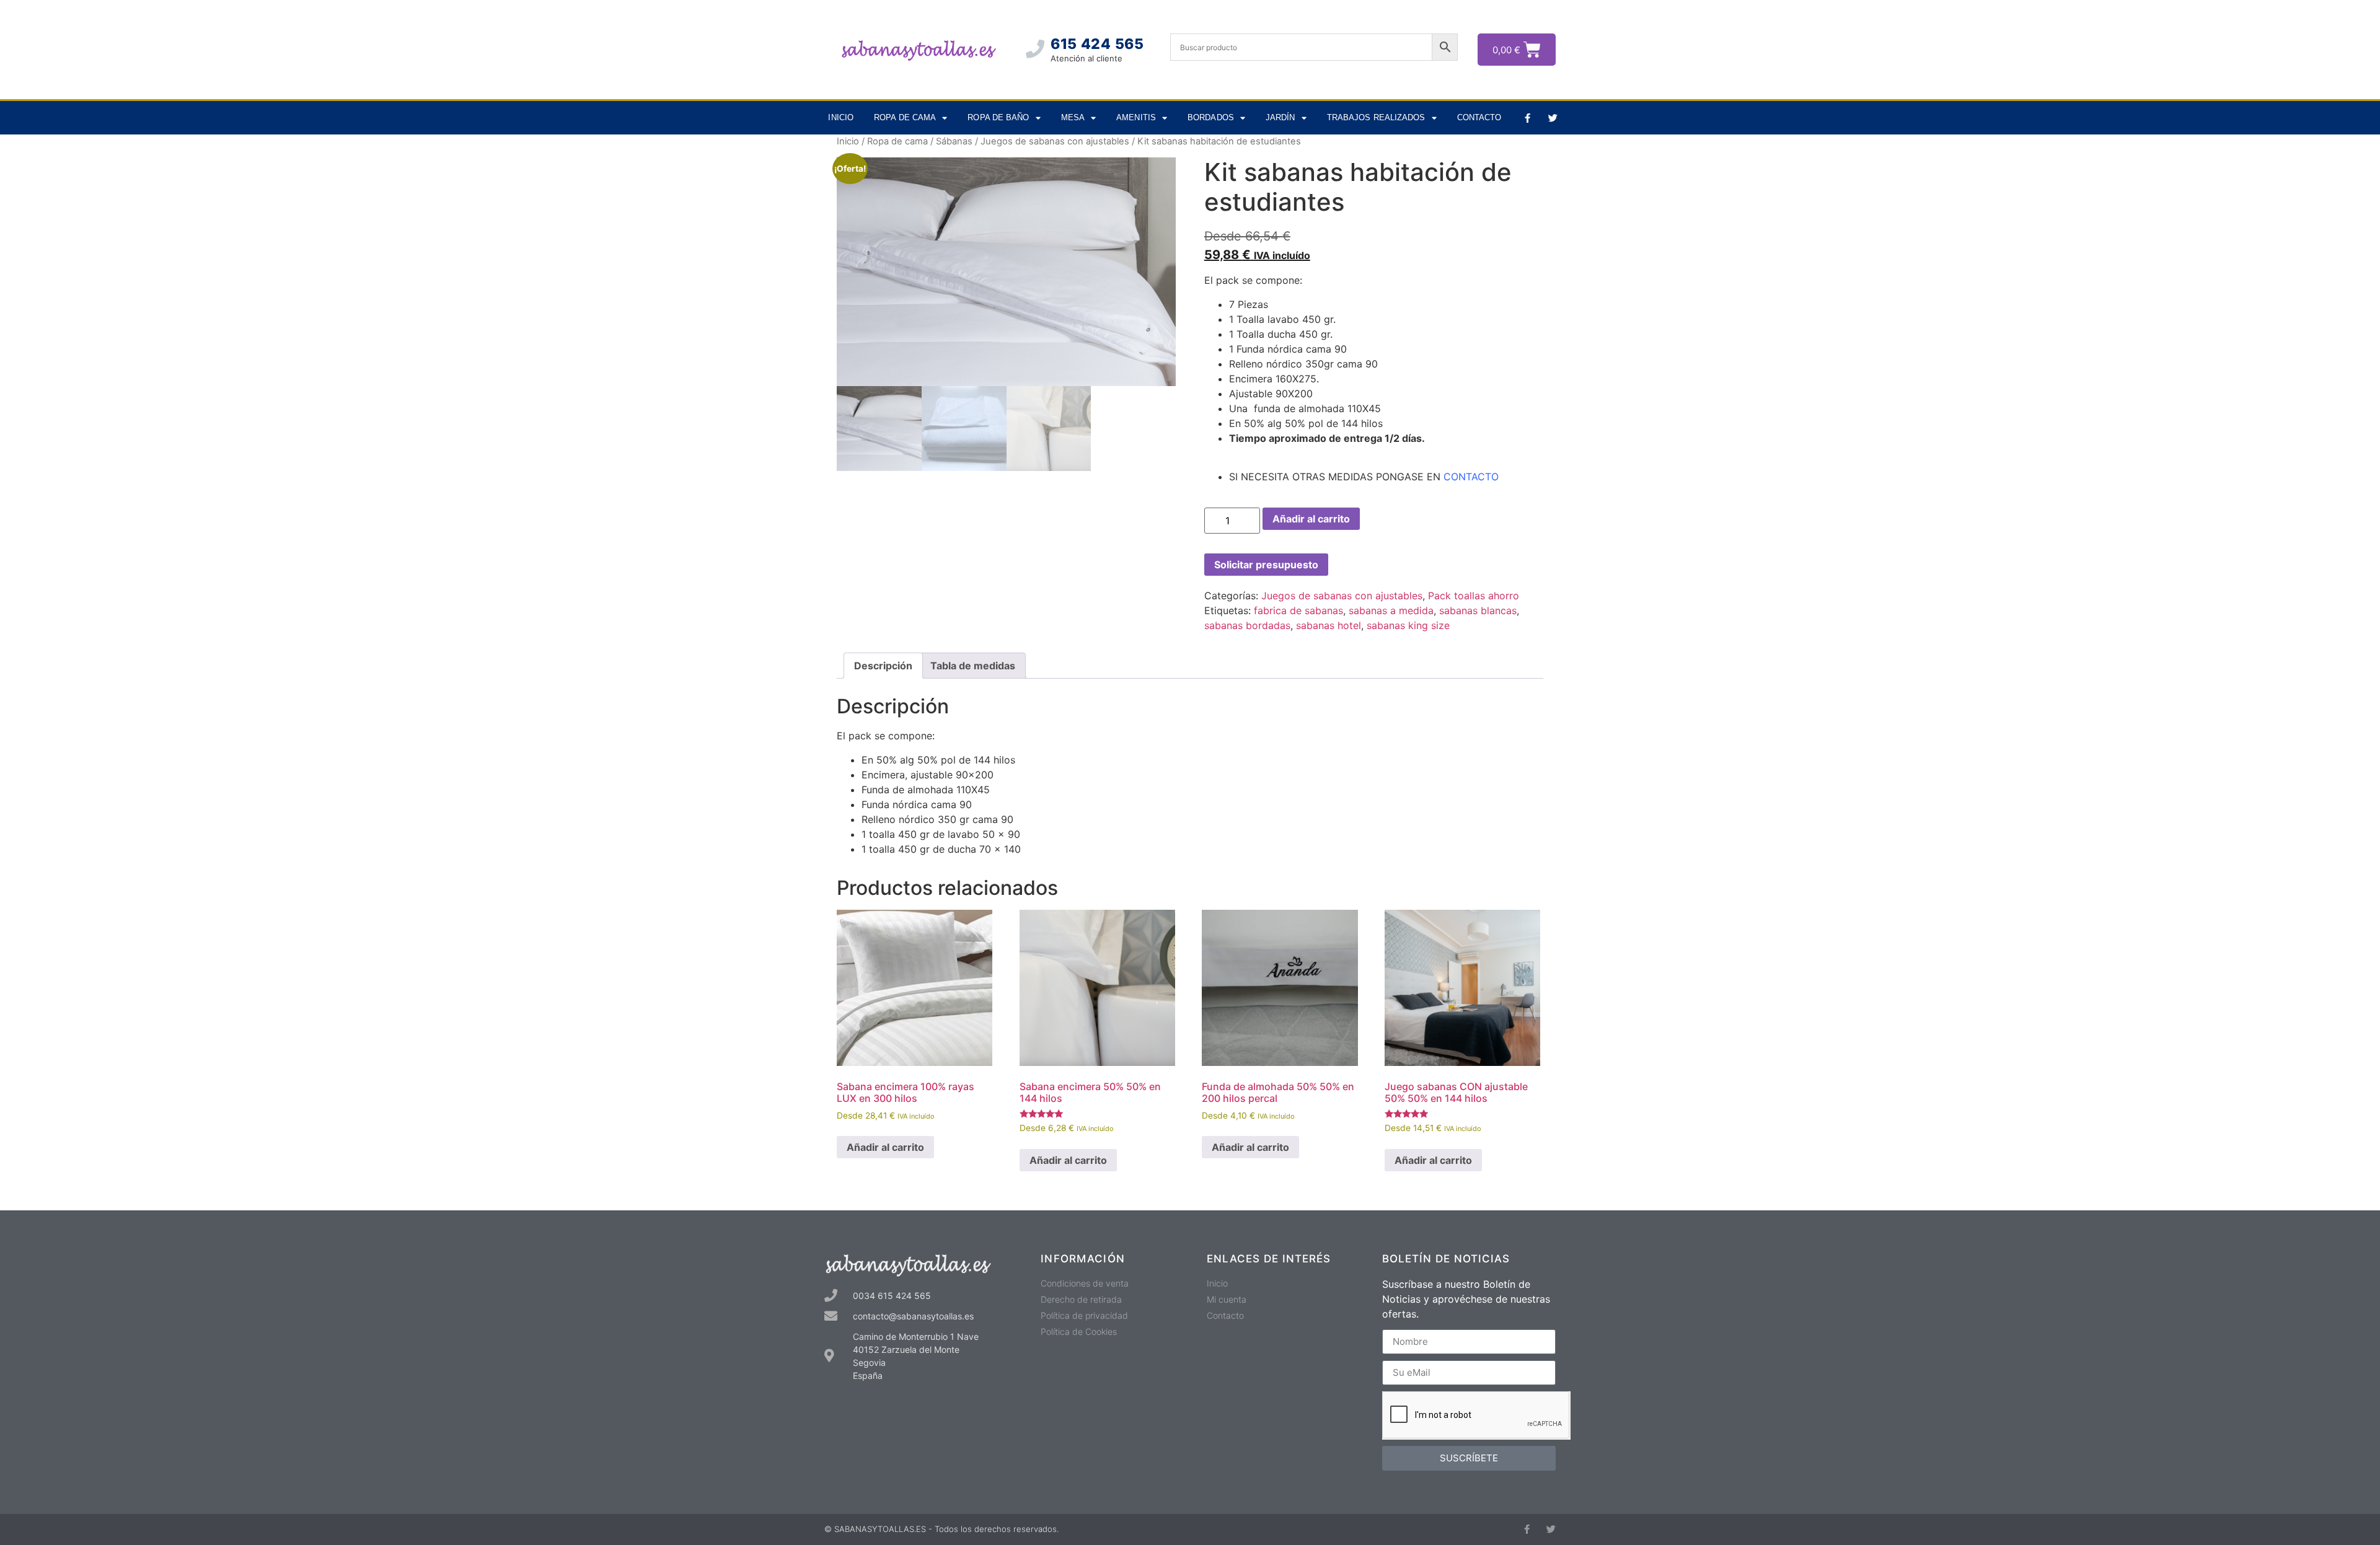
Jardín (1280, 117)
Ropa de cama (905, 117)
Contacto (1479, 117)
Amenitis (1136, 117)
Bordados (1211, 117)
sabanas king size (1408, 625)
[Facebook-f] (1527, 118)
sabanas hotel (1329, 625)
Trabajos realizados (1376, 117)
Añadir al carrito (1311, 519)
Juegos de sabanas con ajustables (1055, 141)
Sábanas (954, 141)
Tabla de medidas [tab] (973, 666)
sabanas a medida (1391, 610)
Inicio (841, 117)
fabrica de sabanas (1298, 610)
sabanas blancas (1478, 610)
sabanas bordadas (1247, 625)
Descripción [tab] (883, 666)
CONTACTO (1471, 477)
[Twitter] (1553, 118)
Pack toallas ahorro (1474, 596)
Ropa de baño (998, 117)
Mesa (1073, 117)
